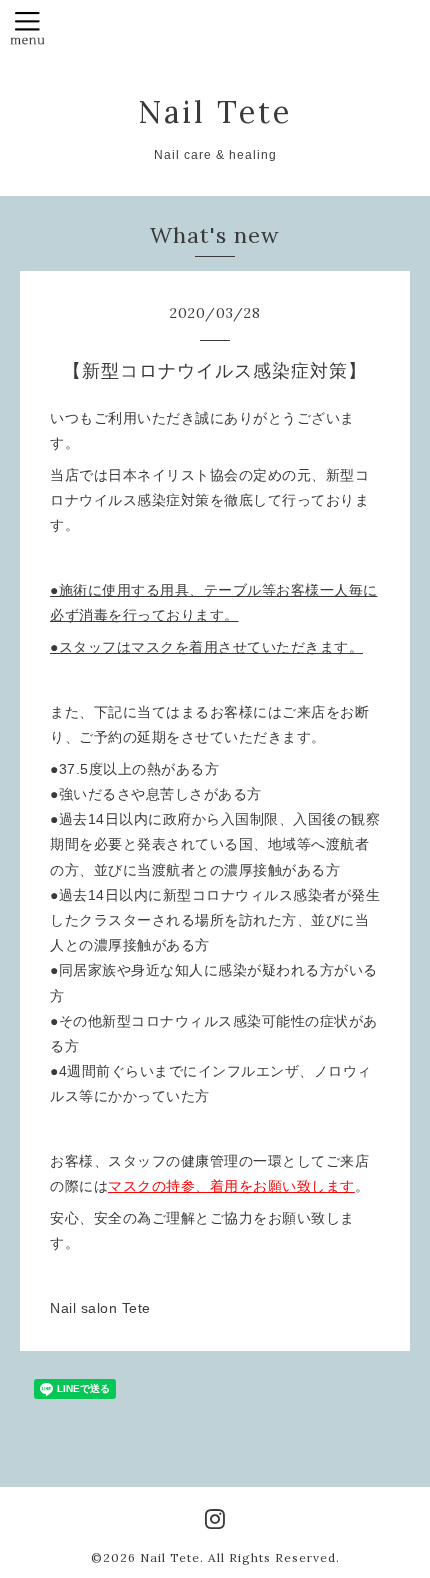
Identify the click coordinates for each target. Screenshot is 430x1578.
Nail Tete (215, 112)
